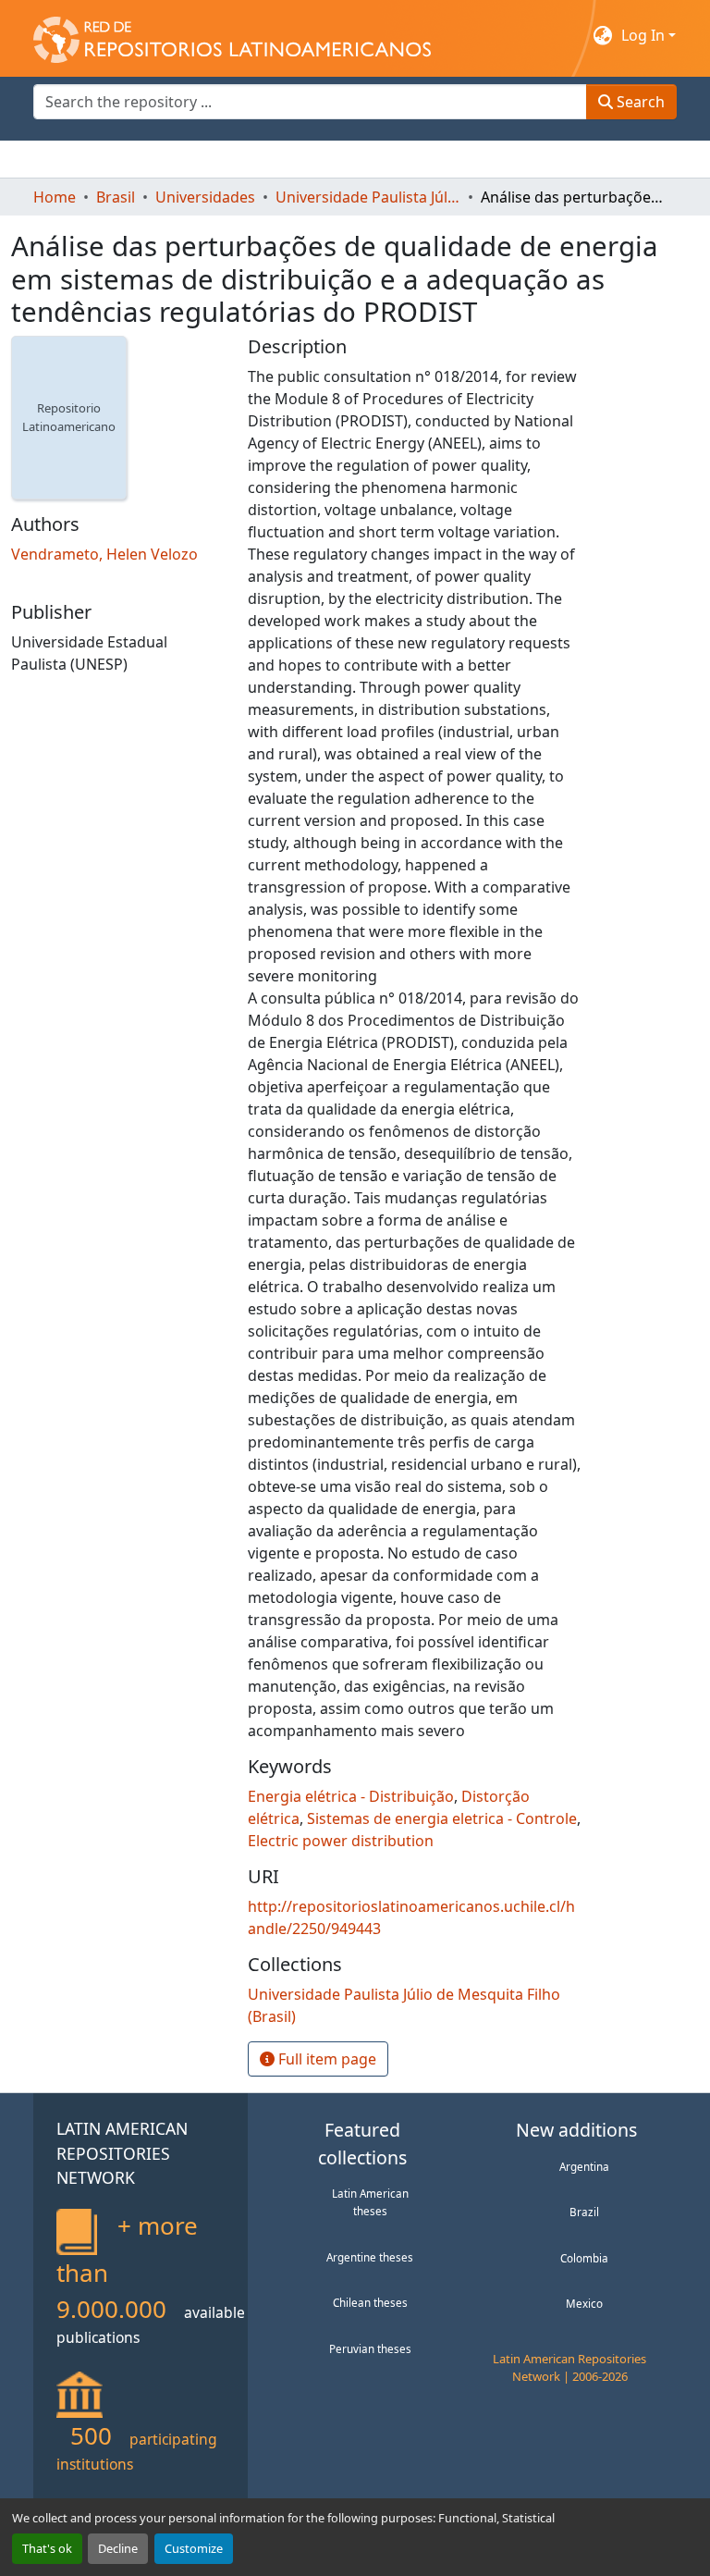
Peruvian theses (370, 2348)
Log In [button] (645, 35)
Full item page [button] (325, 2059)
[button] (232, 35)
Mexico (584, 2303)
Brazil (584, 2212)
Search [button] (639, 102)
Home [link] (55, 197)
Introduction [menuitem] (78, 159)
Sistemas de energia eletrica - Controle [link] (442, 1818)
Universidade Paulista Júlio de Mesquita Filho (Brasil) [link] (368, 197)
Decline (118, 2548)
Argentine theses (370, 2257)
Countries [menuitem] (171, 159)
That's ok (47, 2548)
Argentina (584, 2166)
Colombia (584, 2258)
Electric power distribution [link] (341, 1841)
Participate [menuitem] (353, 159)
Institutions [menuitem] (260, 159)
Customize (194, 2548)
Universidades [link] (205, 197)
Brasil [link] (116, 197)
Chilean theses (370, 2302)
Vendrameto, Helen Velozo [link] (104, 554)
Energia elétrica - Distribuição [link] (351, 1796)
